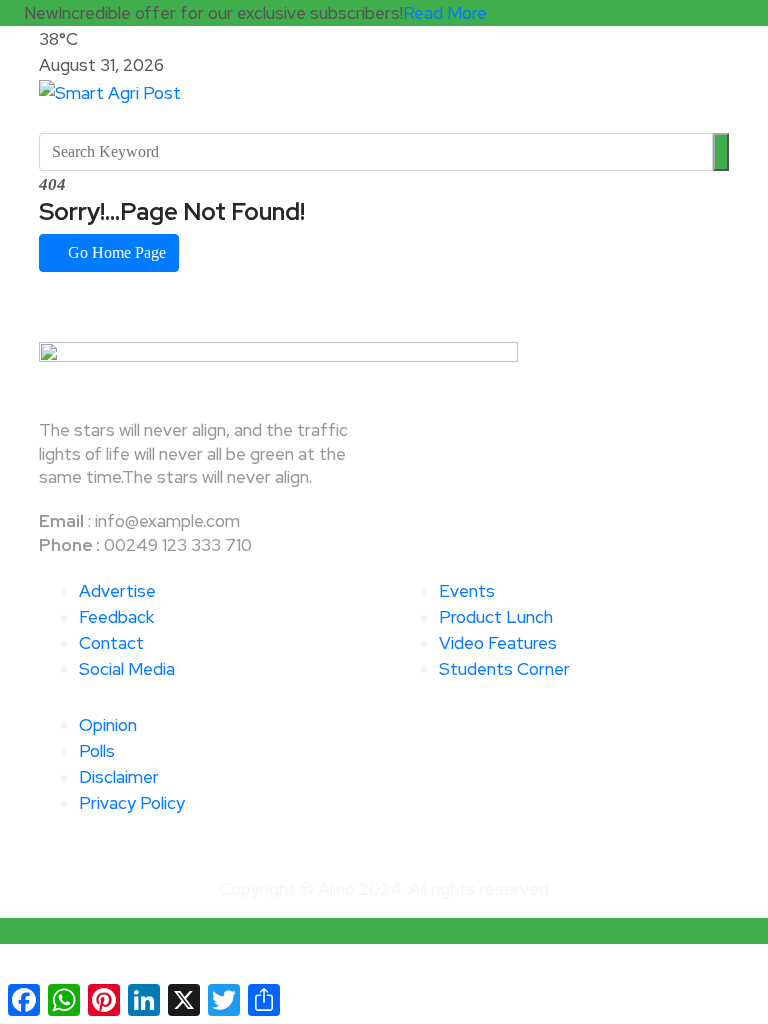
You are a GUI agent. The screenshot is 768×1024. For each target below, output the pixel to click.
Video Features (498, 643)
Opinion (108, 725)
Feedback (116, 617)
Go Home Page (115, 252)
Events (467, 591)
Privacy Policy (132, 803)
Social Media (127, 669)
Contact (111, 643)
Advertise (117, 591)
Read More (445, 13)
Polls (97, 751)
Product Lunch (496, 617)
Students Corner (504, 669)
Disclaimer (119, 777)
